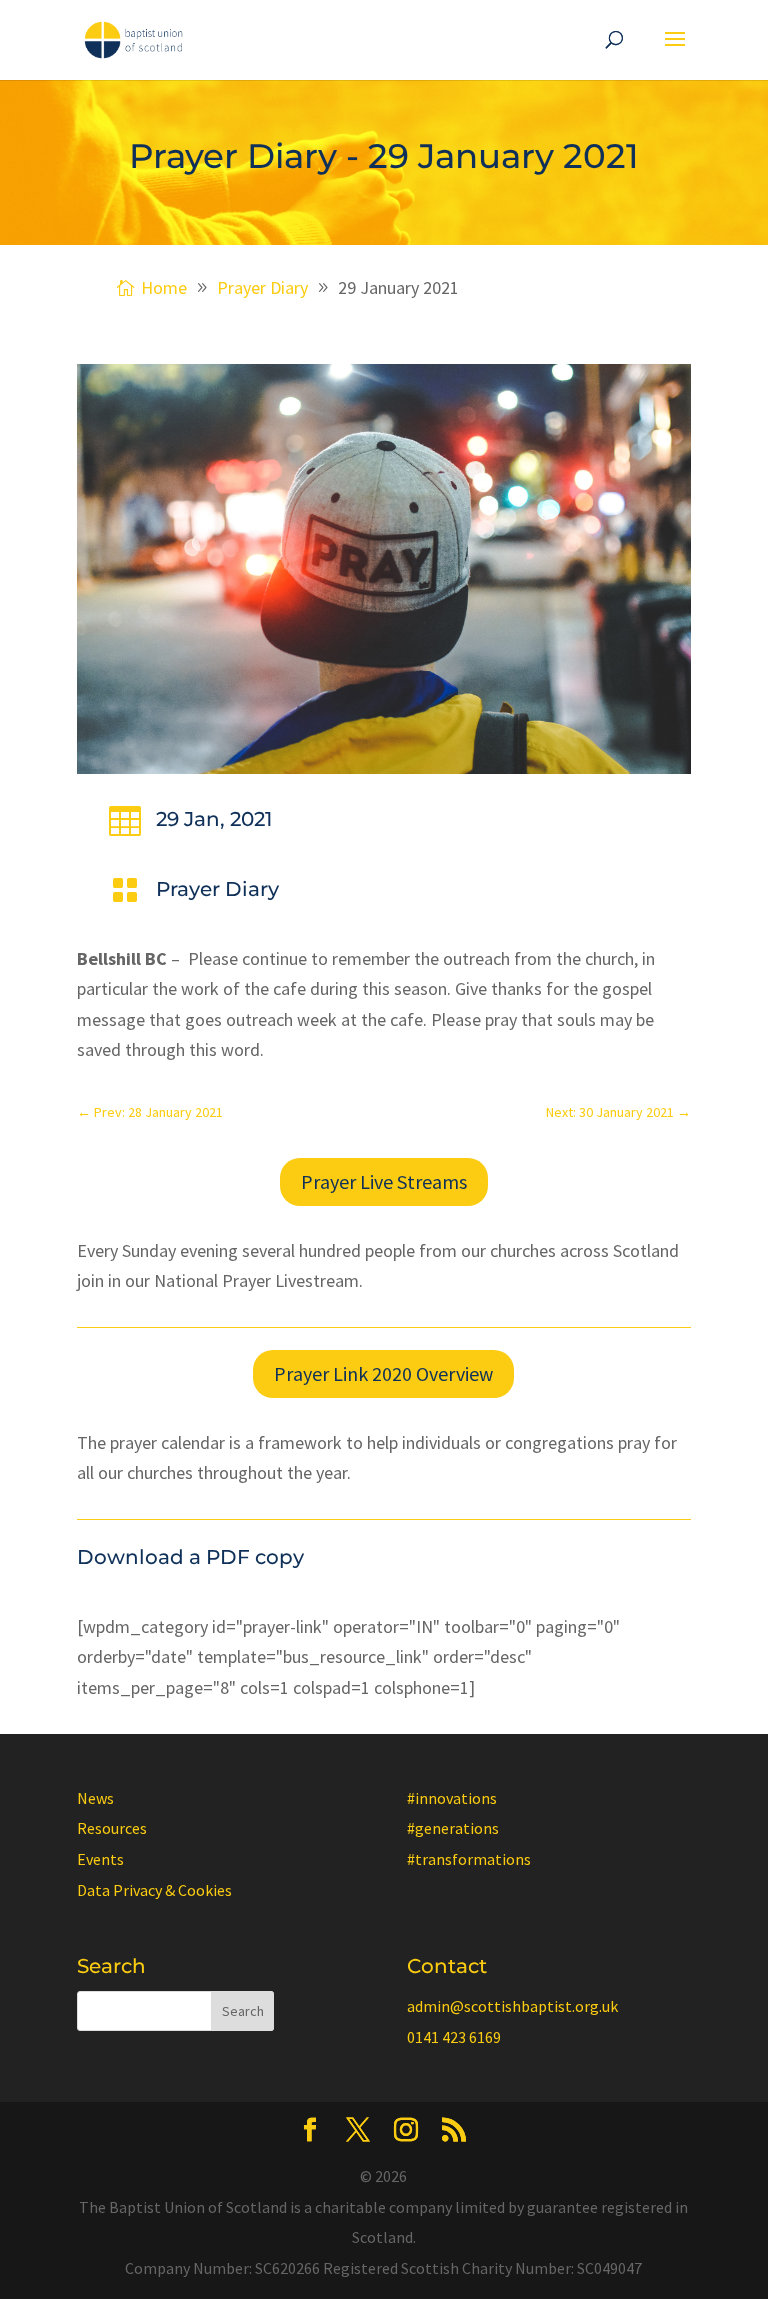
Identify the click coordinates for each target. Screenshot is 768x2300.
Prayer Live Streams (384, 1181)
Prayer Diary (217, 889)
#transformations (469, 1859)
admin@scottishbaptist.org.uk (512, 2006)
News (95, 1798)
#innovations (452, 1798)
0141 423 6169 (454, 2037)
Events (100, 1859)
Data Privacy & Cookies (154, 1890)
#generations (453, 1828)
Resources (112, 1828)
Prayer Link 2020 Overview (383, 1373)
